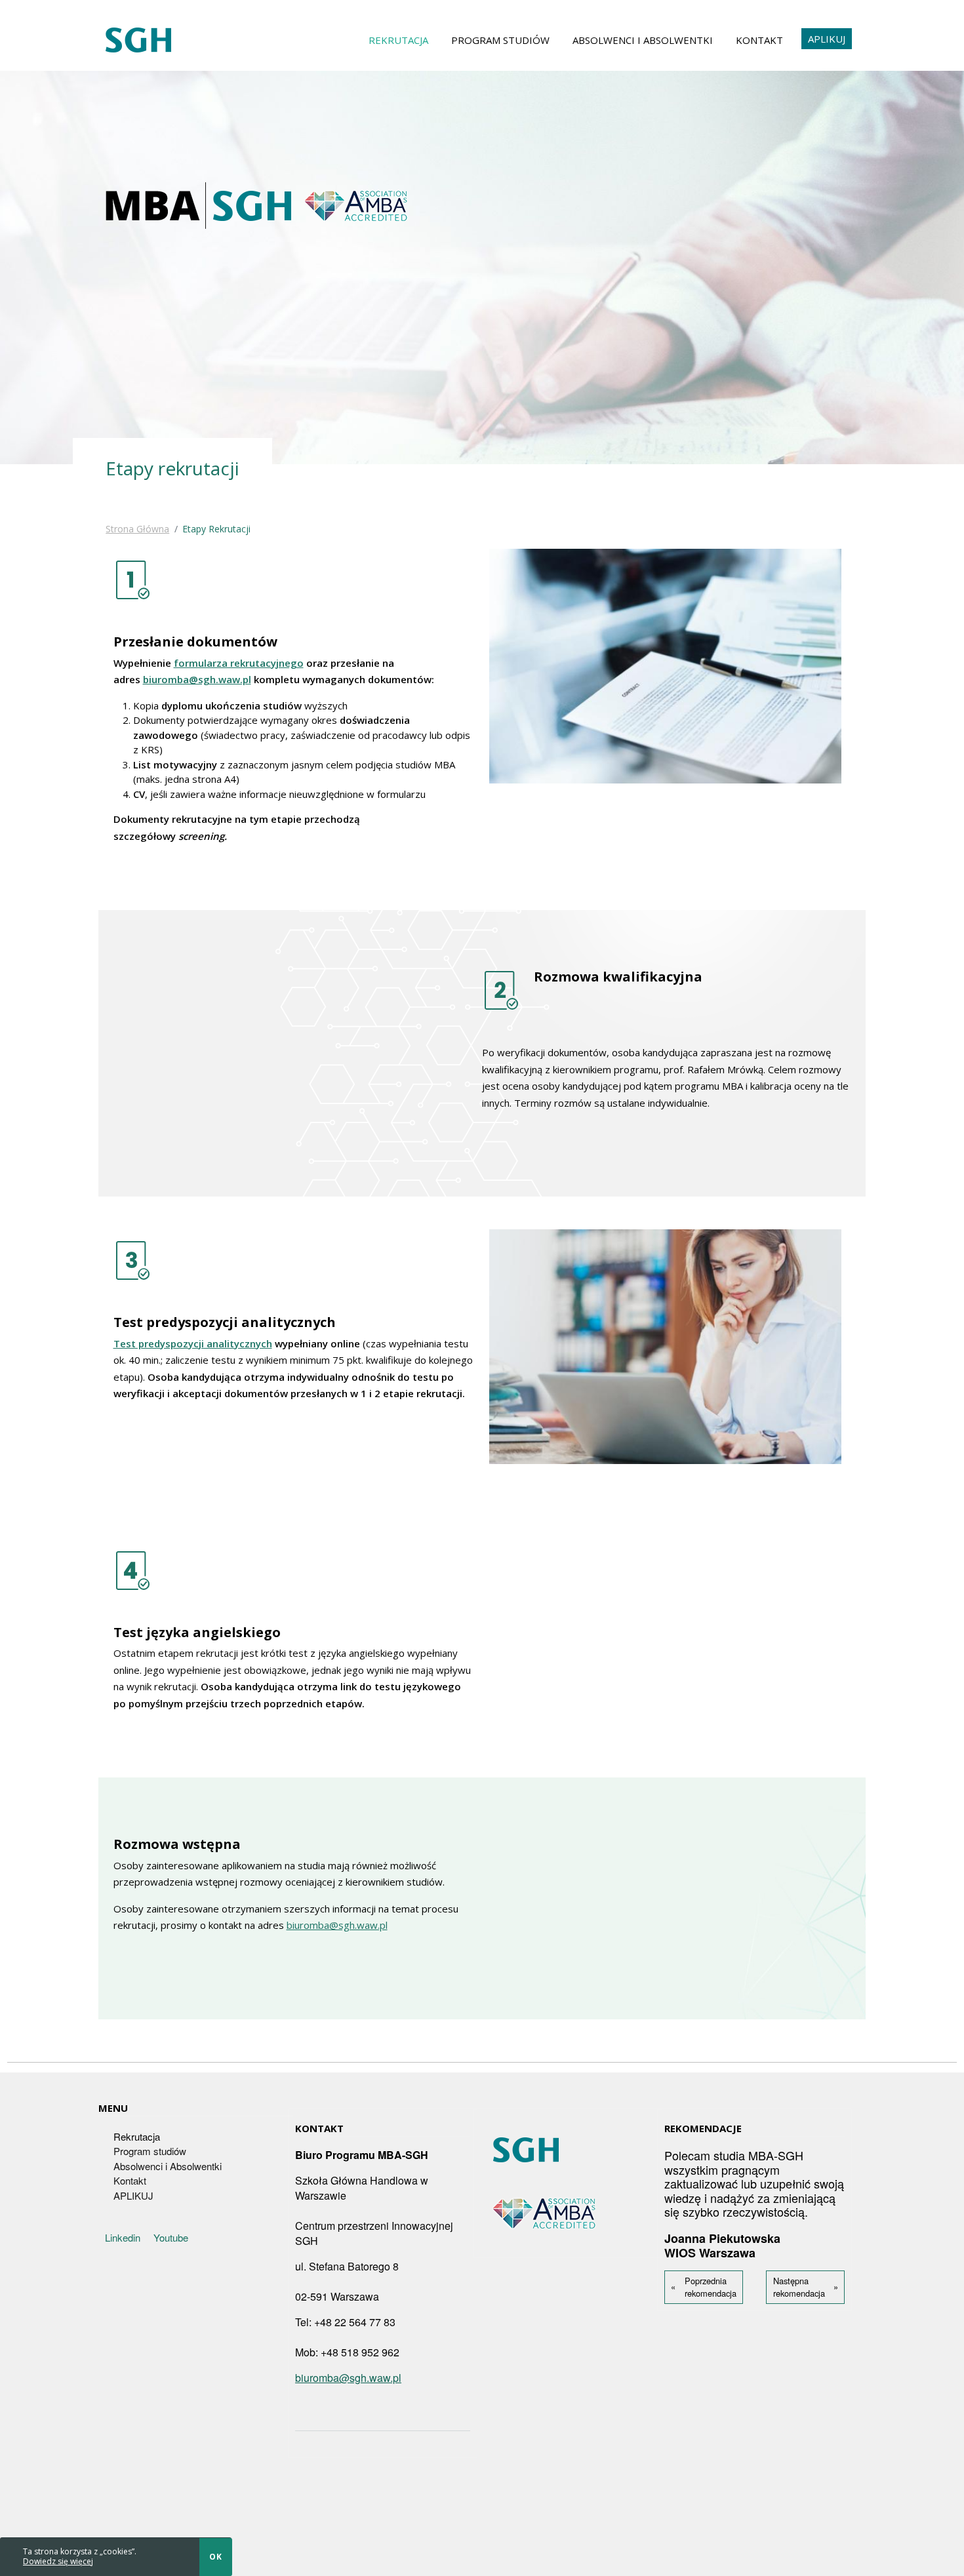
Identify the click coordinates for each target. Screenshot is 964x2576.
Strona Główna (137, 529)
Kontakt (759, 40)
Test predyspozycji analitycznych (193, 1343)
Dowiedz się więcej (58, 2561)
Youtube (171, 2237)
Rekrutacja (398, 40)
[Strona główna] (138, 40)
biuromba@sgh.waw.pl (197, 679)
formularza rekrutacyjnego (239, 663)
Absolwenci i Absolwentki (643, 40)
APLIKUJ (827, 39)
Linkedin (123, 2237)
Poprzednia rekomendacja (711, 2287)
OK (216, 2557)
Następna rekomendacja (799, 2287)
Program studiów (500, 40)
